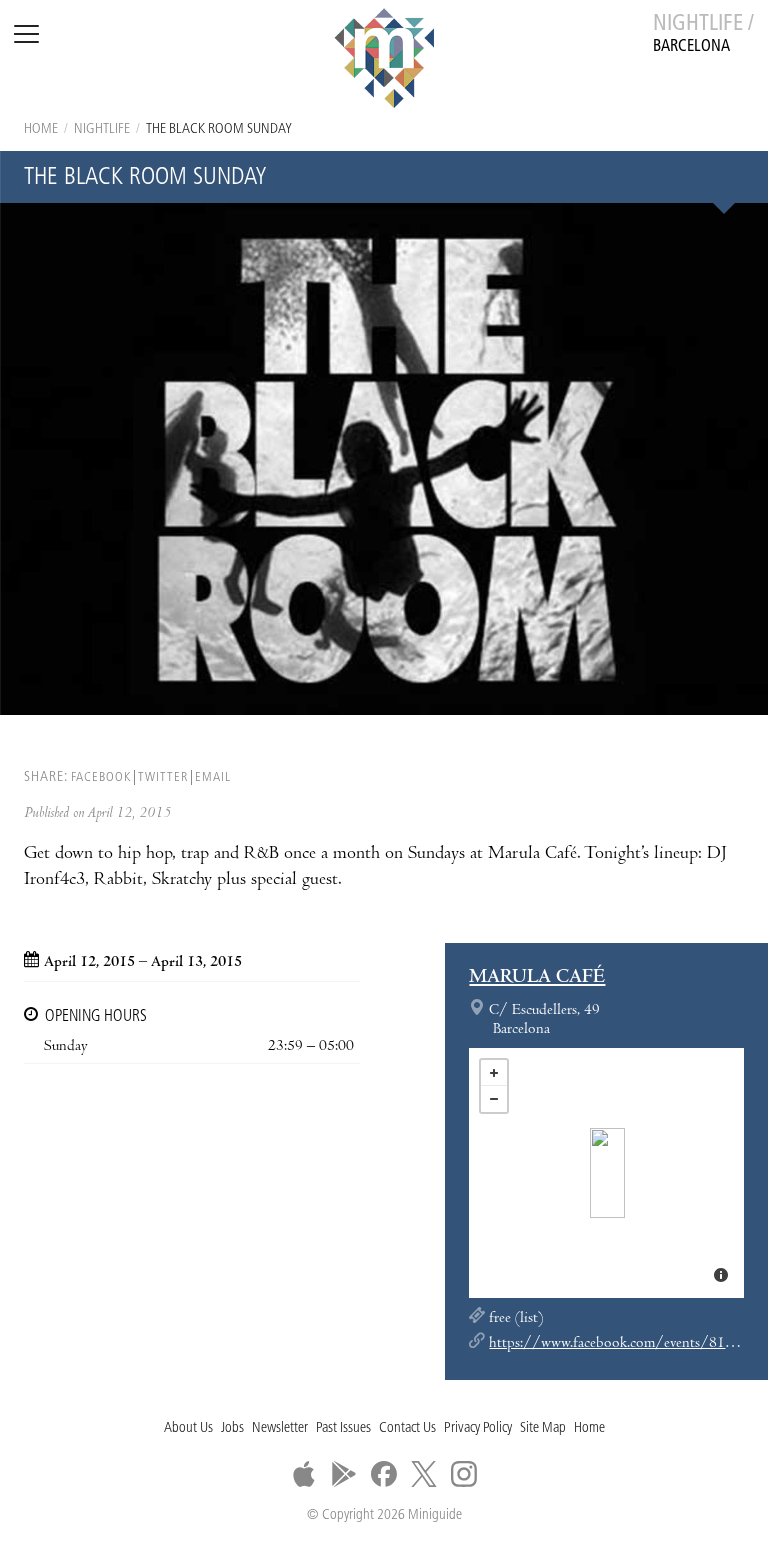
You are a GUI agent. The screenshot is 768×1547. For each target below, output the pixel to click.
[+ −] (606, 1173)
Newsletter (280, 1428)
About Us (188, 1428)
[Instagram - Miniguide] (464, 1474)
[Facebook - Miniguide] (384, 1474)
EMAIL (213, 777)
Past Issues (343, 1428)
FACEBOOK (101, 777)
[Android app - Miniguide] (344, 1474)
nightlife (102, 129)
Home (41, 129)
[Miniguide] (384, 61)
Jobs (232, 1428)
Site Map (543, 1428)
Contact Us (407, 1428)
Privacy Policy (478, 1428)
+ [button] (494, 1073)
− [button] (494, 1099)
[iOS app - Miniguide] (304, 1474)
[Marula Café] (607, 1173)
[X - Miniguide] (424, 1474)
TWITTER (163, 777)
